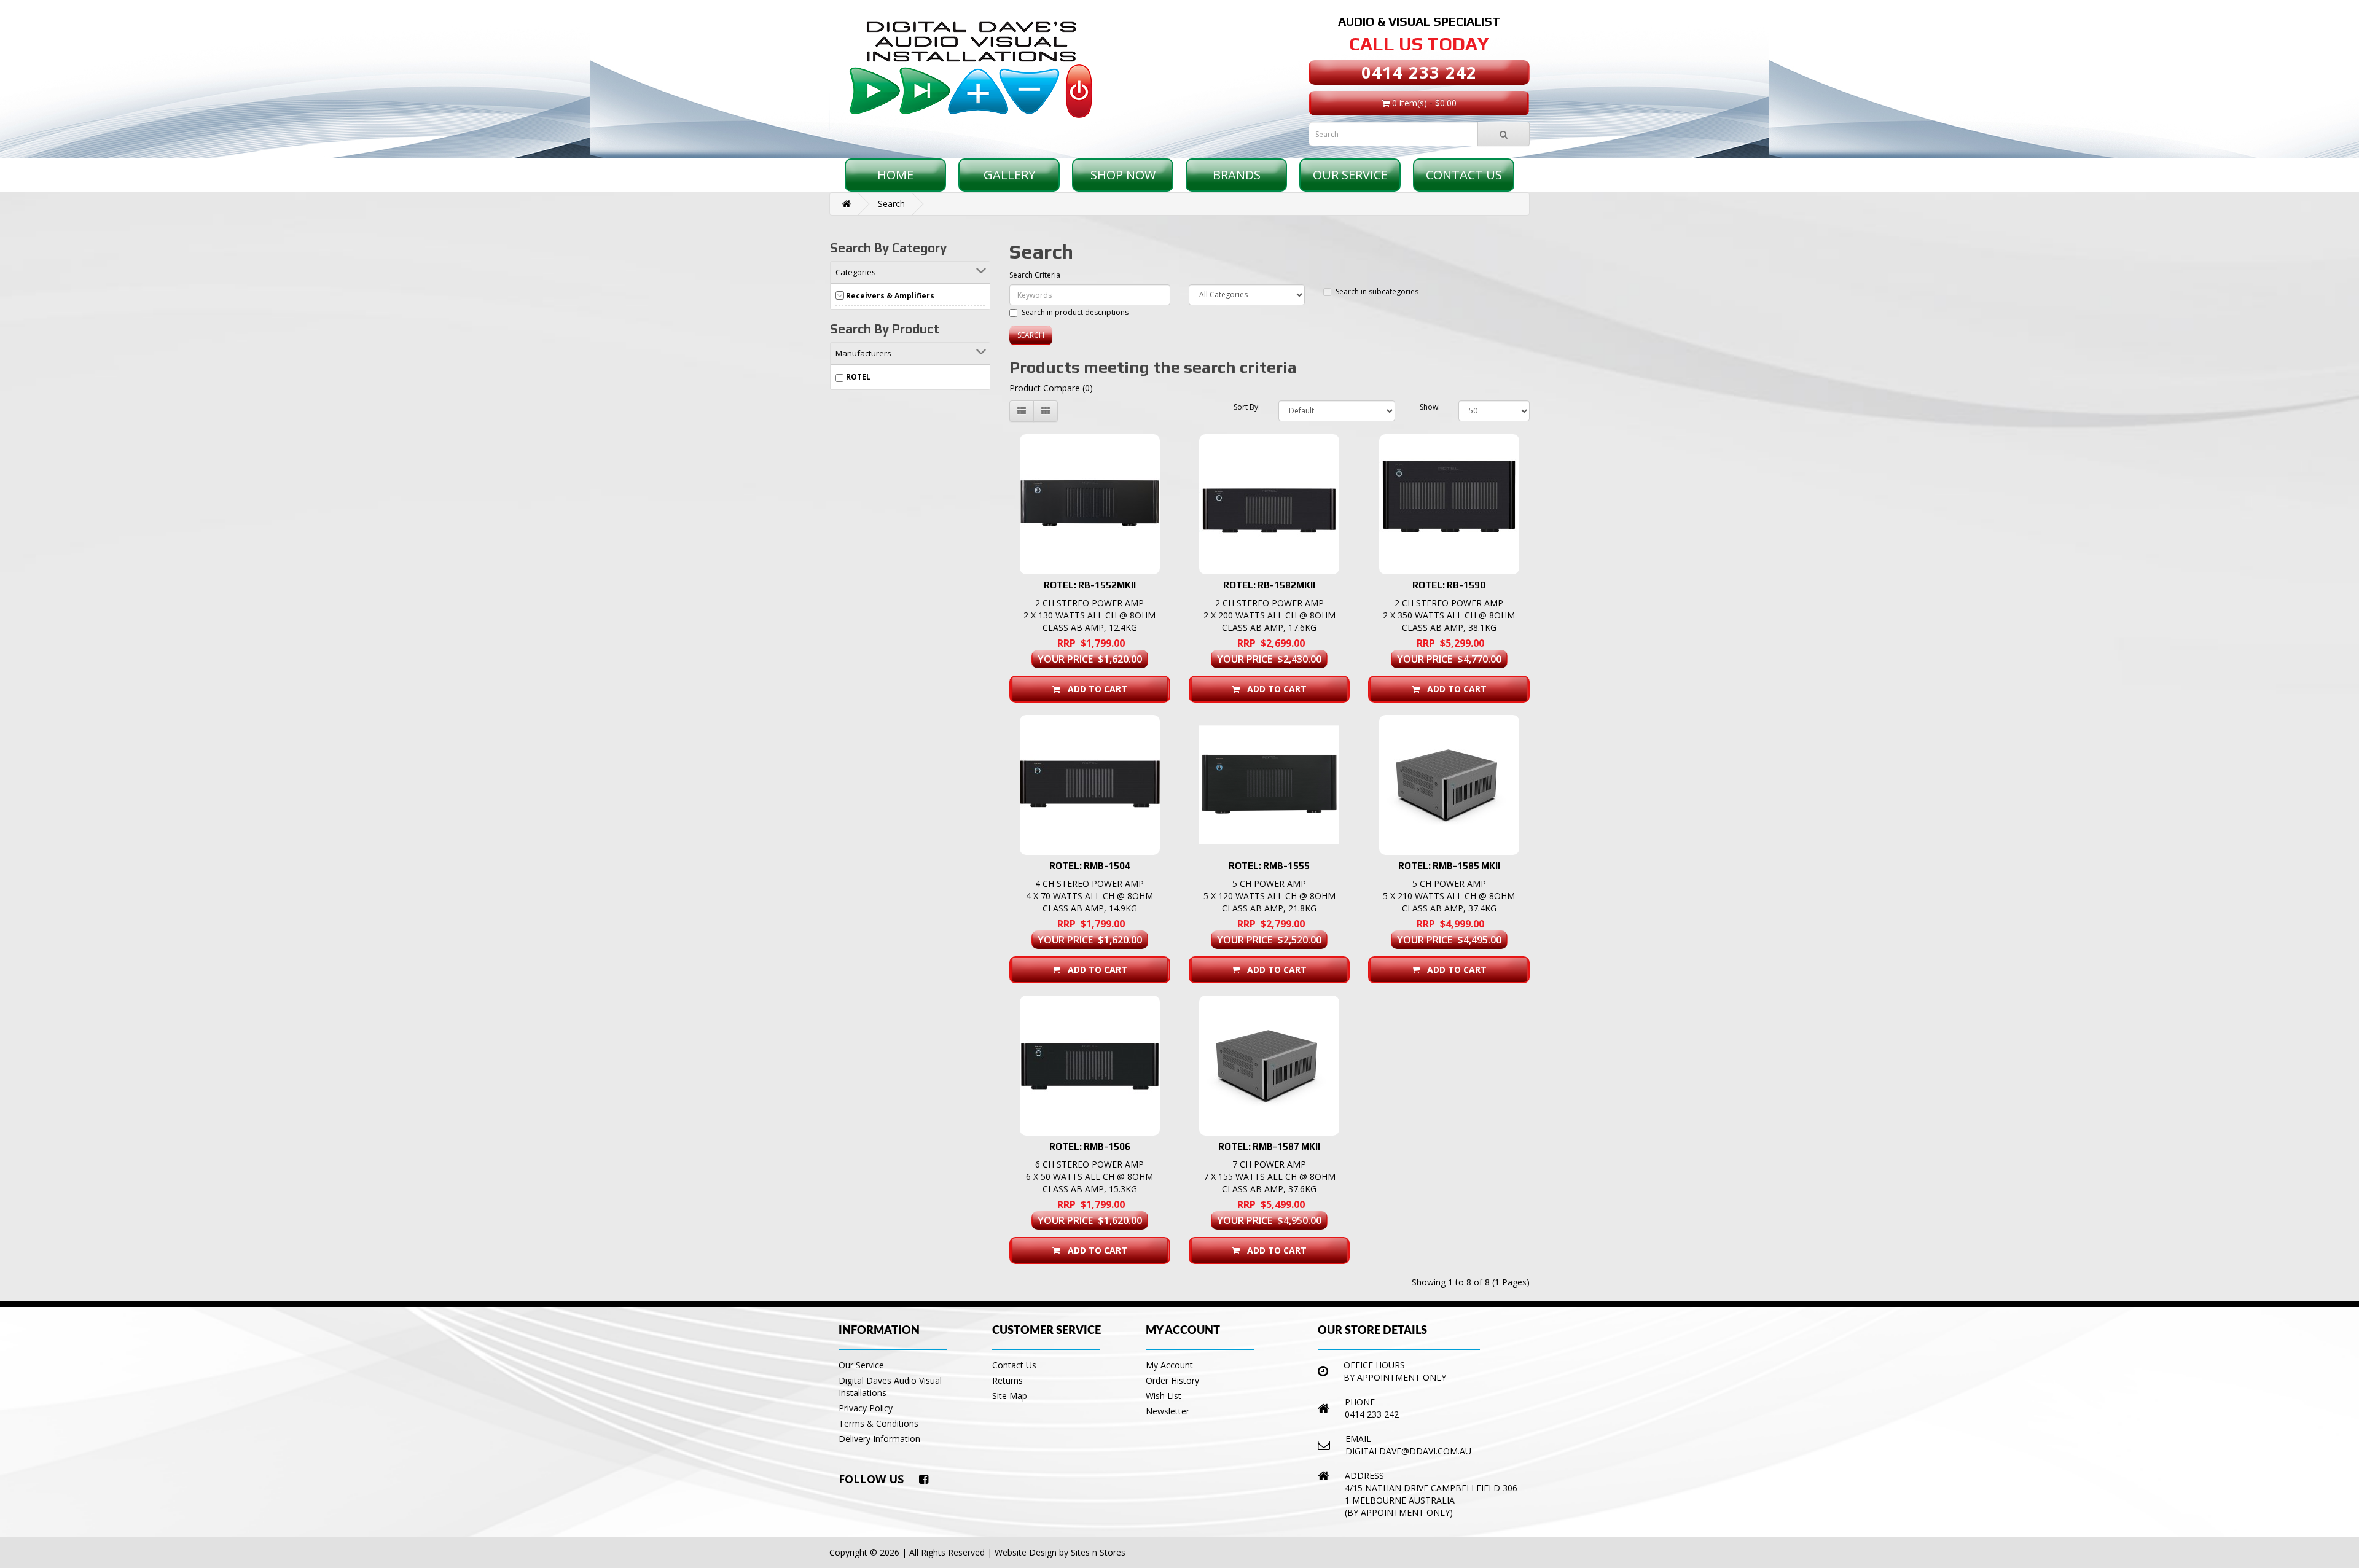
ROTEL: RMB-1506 (1090, 1146)
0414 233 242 (1419, 72)
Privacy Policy (866, 1408)
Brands (1237, 175)
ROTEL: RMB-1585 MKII (1449, 866)
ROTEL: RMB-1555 (1269, 866)
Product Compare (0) (1051, 388)
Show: (1430, 407)
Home (895, 175)
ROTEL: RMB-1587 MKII (1269, 1146)
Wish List (1164, 1396)
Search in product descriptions (1075, 312)
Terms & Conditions (878, 1423)
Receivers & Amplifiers (890, 296)
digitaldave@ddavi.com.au (1408, 1451)
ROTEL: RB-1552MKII (1090, 585)
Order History (1172, 1380)
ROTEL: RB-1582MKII (1269, 585)
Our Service (1350, 175)
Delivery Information (879, 1439)
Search (891, 204)
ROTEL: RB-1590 (1449, 585)
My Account (1169, 1365)
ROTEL (858, 377)
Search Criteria (1035, 275)
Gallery (1009, 175)
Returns (1007, 1380)
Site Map (1010, 1396)
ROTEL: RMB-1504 (1090, 866)
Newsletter (1168, 1411)
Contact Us (1464, 175)
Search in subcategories (1377, 291)
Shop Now (1123, 175)
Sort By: (1247, 407)
